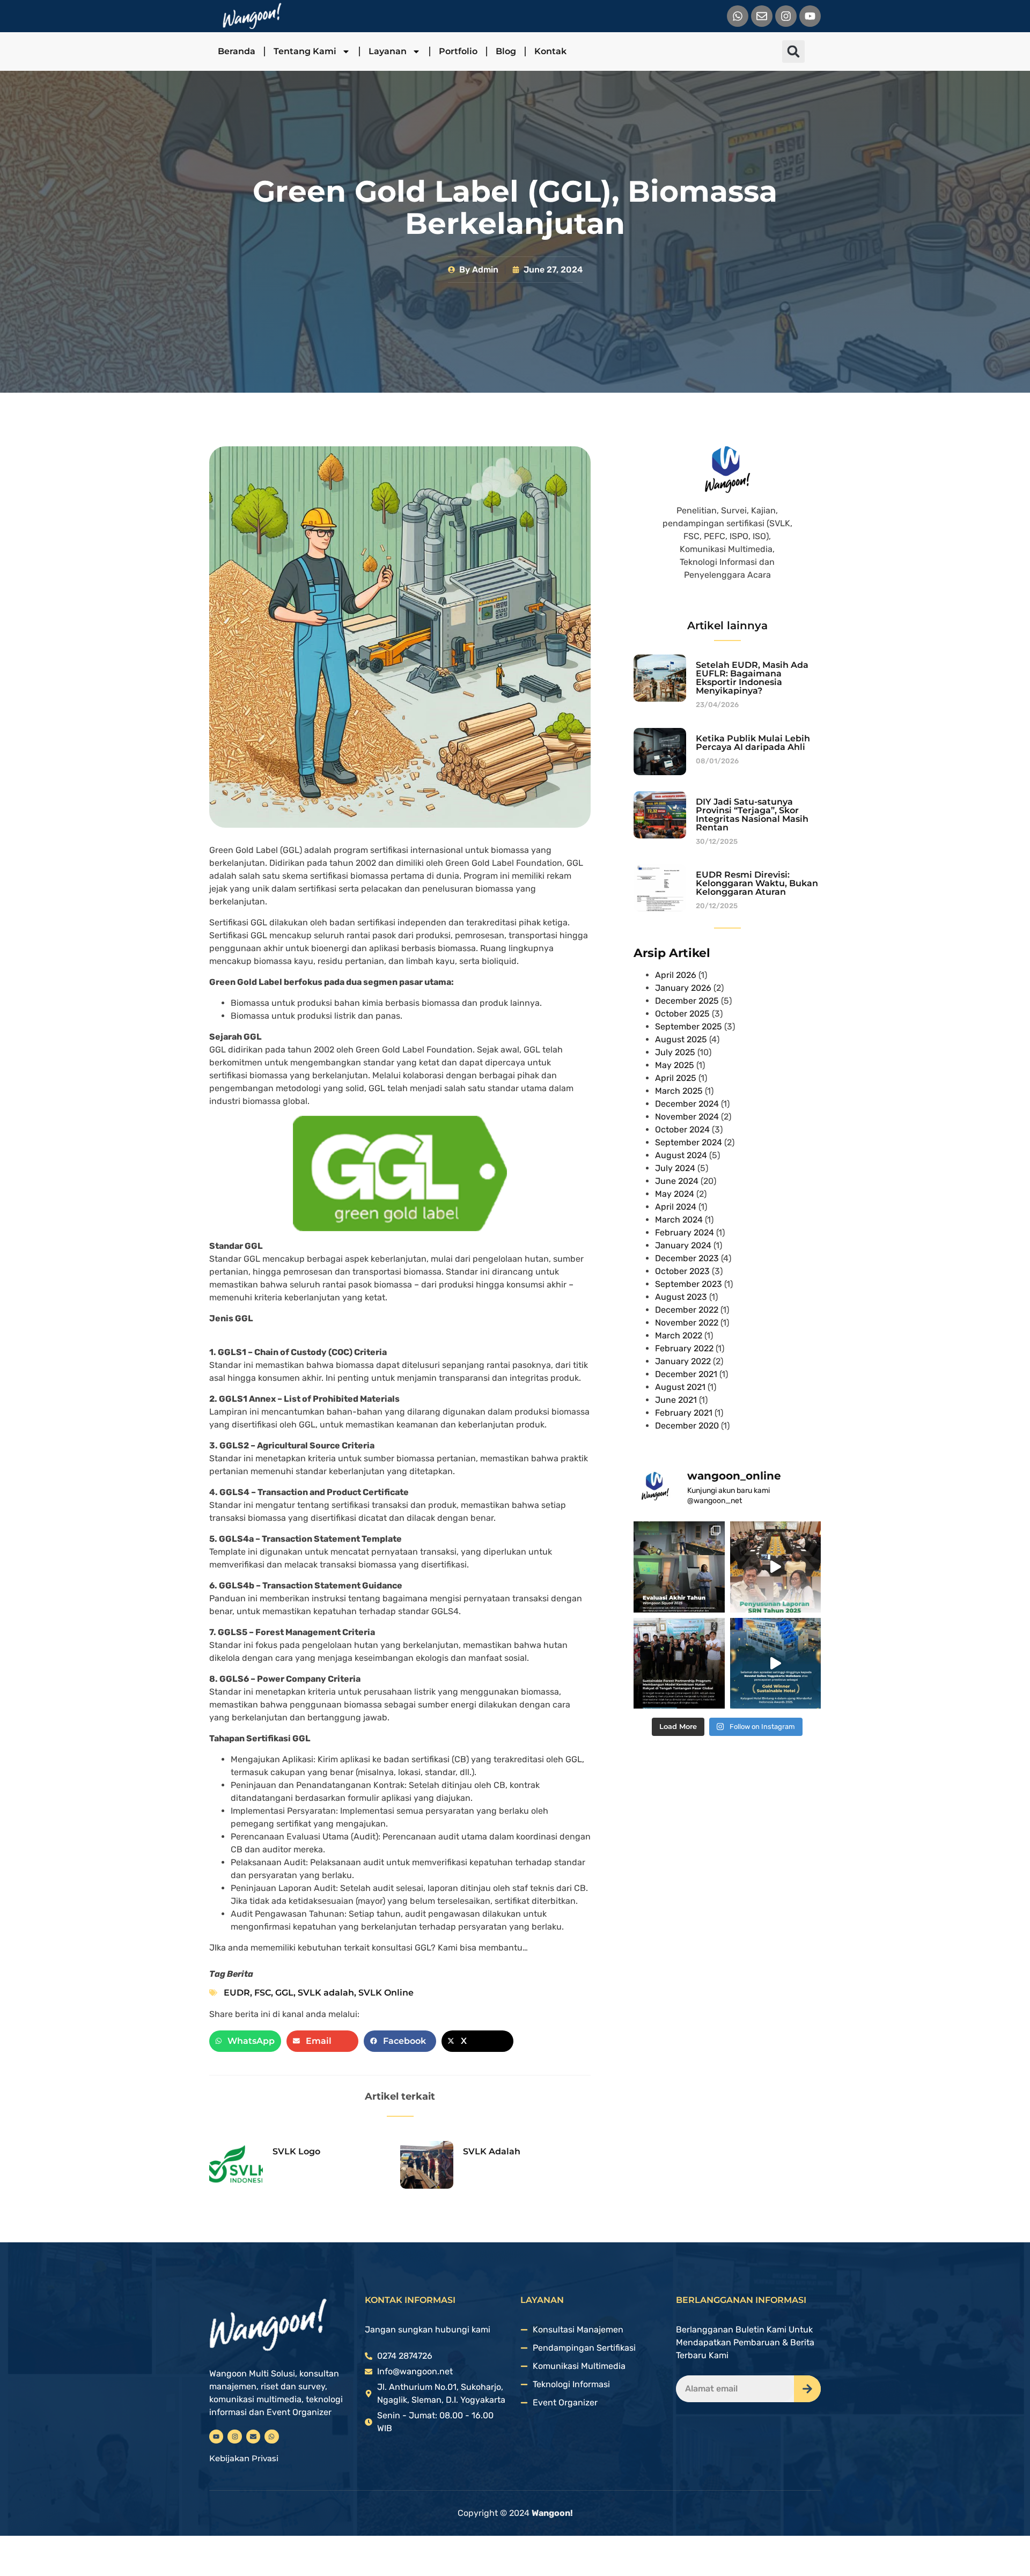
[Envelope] (762, 16)
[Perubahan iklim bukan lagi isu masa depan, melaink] (776, 1567)
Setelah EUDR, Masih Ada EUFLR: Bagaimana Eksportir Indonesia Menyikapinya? (752, 678)
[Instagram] (786, 16)
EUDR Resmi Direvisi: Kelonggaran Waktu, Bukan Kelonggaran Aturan (757, 883)
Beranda (237, 51)
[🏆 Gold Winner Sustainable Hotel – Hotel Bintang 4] (776, 1664)
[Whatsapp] (738, 16)
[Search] (807, 2389)
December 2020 (687, 1426)
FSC (263, 1993)
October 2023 (682, 1271)
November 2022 (687, 1323)
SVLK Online (386, 1993)
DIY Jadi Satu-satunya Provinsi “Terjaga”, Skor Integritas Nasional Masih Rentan (752, 815)
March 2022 (679, 1335)
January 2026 (683, 988)
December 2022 (687, 1310)
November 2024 (687, 1117)
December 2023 (687, 1258)
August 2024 (681, 1155)
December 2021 (686, 1374)
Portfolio (458, 51)
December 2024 (687, 1104)
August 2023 (681, 1297)
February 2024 (685, 1232)
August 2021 (680, 1387)
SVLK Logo (296, 2151)
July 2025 (675, 1052)
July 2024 (675, 1168)
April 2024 (676, 1207)
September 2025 (689, 1026)
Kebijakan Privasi (244, 2458)
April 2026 (676, 975)
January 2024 (683, 1245)
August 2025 (681, 1039)
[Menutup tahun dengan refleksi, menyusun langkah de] (679, 1567)
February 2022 (684, 1348)
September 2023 (689, 1284)
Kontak (550, 51)
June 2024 (677, 1181)
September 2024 (689, 1142)
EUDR (237, 1993)
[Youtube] (810, 16)
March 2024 (679, 1220)
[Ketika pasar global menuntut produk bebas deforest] (679, 1664)
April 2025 (676, 1078)
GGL (284, 1993)
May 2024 (675, 1194)
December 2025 (687, 1001)
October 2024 (682, 1129)
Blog (506, 51)
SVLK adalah (326, 1993)
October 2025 (682, 1014)
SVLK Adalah (492, 2151)
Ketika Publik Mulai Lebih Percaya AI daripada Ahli (753, 743)
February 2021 (684, 1413)
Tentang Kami (305, 51)
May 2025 (675, 1065)
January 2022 (683, 1361)
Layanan (388, 51)
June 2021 (676, 1400)
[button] (793, 51)
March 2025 (679, 1091)
